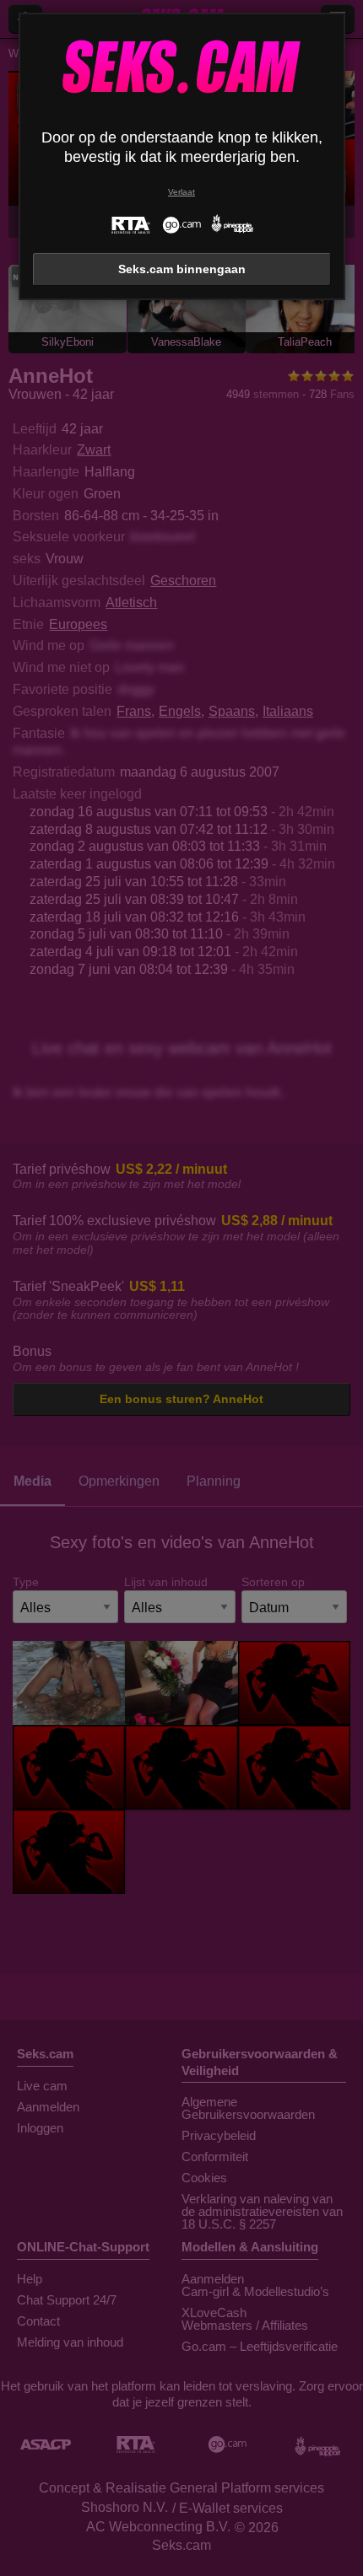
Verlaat (181, 192)
